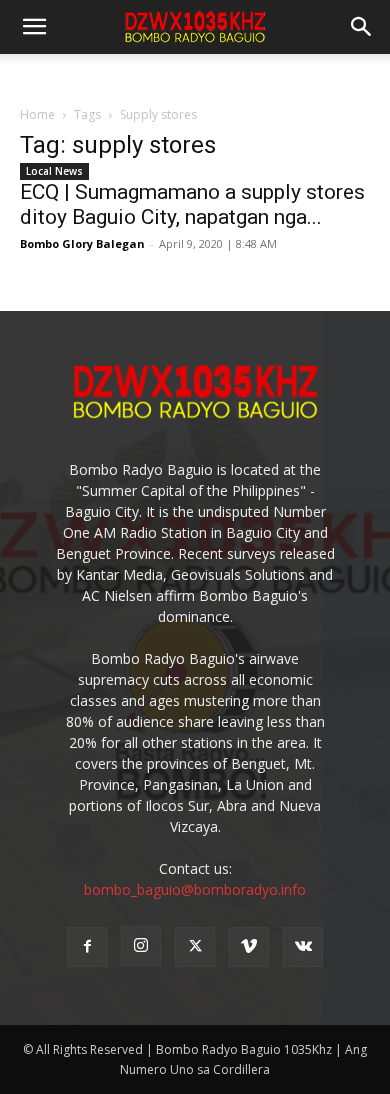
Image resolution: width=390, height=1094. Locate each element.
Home (37, 114)
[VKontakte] (303, 947)
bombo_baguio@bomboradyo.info (195, 889)
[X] (195, 947)
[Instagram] (141, 946)
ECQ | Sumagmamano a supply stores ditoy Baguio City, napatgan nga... (192, 204)
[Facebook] (87, 947)
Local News (54, 171)
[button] (362, 27)
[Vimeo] (249, 947)
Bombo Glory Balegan (82, 243)
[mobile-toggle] (34, 27)
